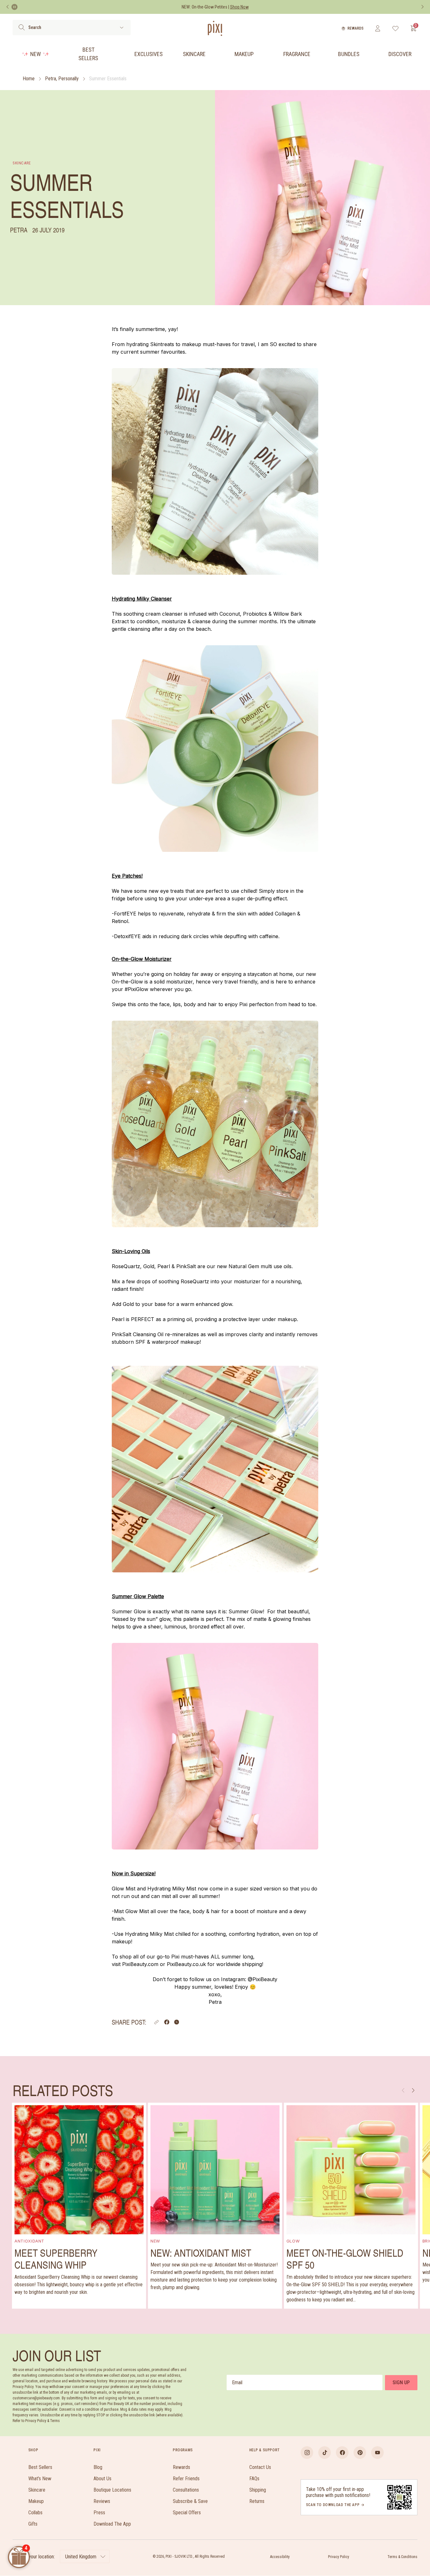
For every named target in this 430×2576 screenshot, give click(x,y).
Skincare (194, 54)
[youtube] (377, 2453)
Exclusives (149, 54)
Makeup (244, 54)
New (36, 54)
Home (29, 79)
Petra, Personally (62, 79)
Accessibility (280, 2557)
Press (99, 2513)
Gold (149, 1266)
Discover (400, 54)
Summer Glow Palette (138, 1596)
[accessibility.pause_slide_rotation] (14, 7)
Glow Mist (124, 1889)
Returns (257, 2501)
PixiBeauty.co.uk (186, 1964)
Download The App (112, 2524)
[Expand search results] (122, 28)
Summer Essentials (108, 79)
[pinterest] (360, 2453)
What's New (40, 2479)
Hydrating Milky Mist (172, 1889)
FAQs (254, 2479)
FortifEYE (125, 914)
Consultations (186, 2490)
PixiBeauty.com (140, 1964)
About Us (102, 2479)
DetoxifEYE (127, 936)
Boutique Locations (112, 2490)
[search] (22, 27)
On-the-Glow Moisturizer (142, 959)
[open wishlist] (396, 28)
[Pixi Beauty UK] (215, 28)
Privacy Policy (339, 2557)
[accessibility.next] (422, 7)
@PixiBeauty (263, 1979)
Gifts (33, 2524)
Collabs (35, 2513)
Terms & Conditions (402, 2557)
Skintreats (162, 344)
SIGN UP (401, 2382)
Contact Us (260, 2467)
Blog (98, 2467)
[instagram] (307, 2453)
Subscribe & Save (190, 2501)
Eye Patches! (127, 876)
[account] (378, 28)
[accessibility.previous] (8, 7)
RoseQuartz (126, 1266)
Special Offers (187, 2513)
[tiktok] (325, 2453)
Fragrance (297, 54)
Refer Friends (186, 2479)
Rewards (356, 28)
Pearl (164, 1266)
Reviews (102, 2501)
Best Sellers (88, 54)
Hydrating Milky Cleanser (142, 599)
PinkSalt (186, 1266)
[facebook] (342, 2453)
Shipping (258, 2490)
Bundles (349, 54)
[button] (156, 2022)
